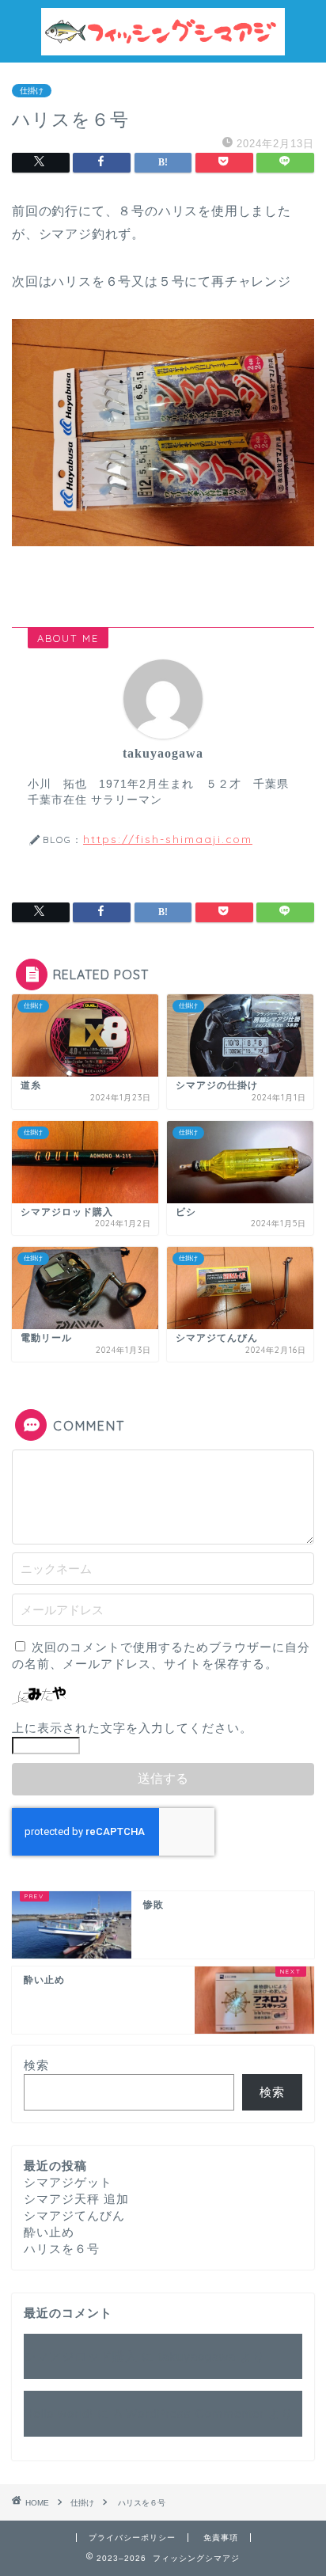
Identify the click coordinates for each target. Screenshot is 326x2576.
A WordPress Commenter (189, 2413)
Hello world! (59, 2413)
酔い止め (49, 2232)
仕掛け (32, 91)
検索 (36, 2065)
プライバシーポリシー (132, 2538)
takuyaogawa (197, 2356)
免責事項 (221, 2538)
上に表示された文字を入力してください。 (132, 1728)
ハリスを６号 (62, 2249)
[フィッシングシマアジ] (163, 49)
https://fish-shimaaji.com (168, 839)
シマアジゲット (68, 2182)
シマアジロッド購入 (81, 2356)
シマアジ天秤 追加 (76, 2199)
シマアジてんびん (74, 2215)
